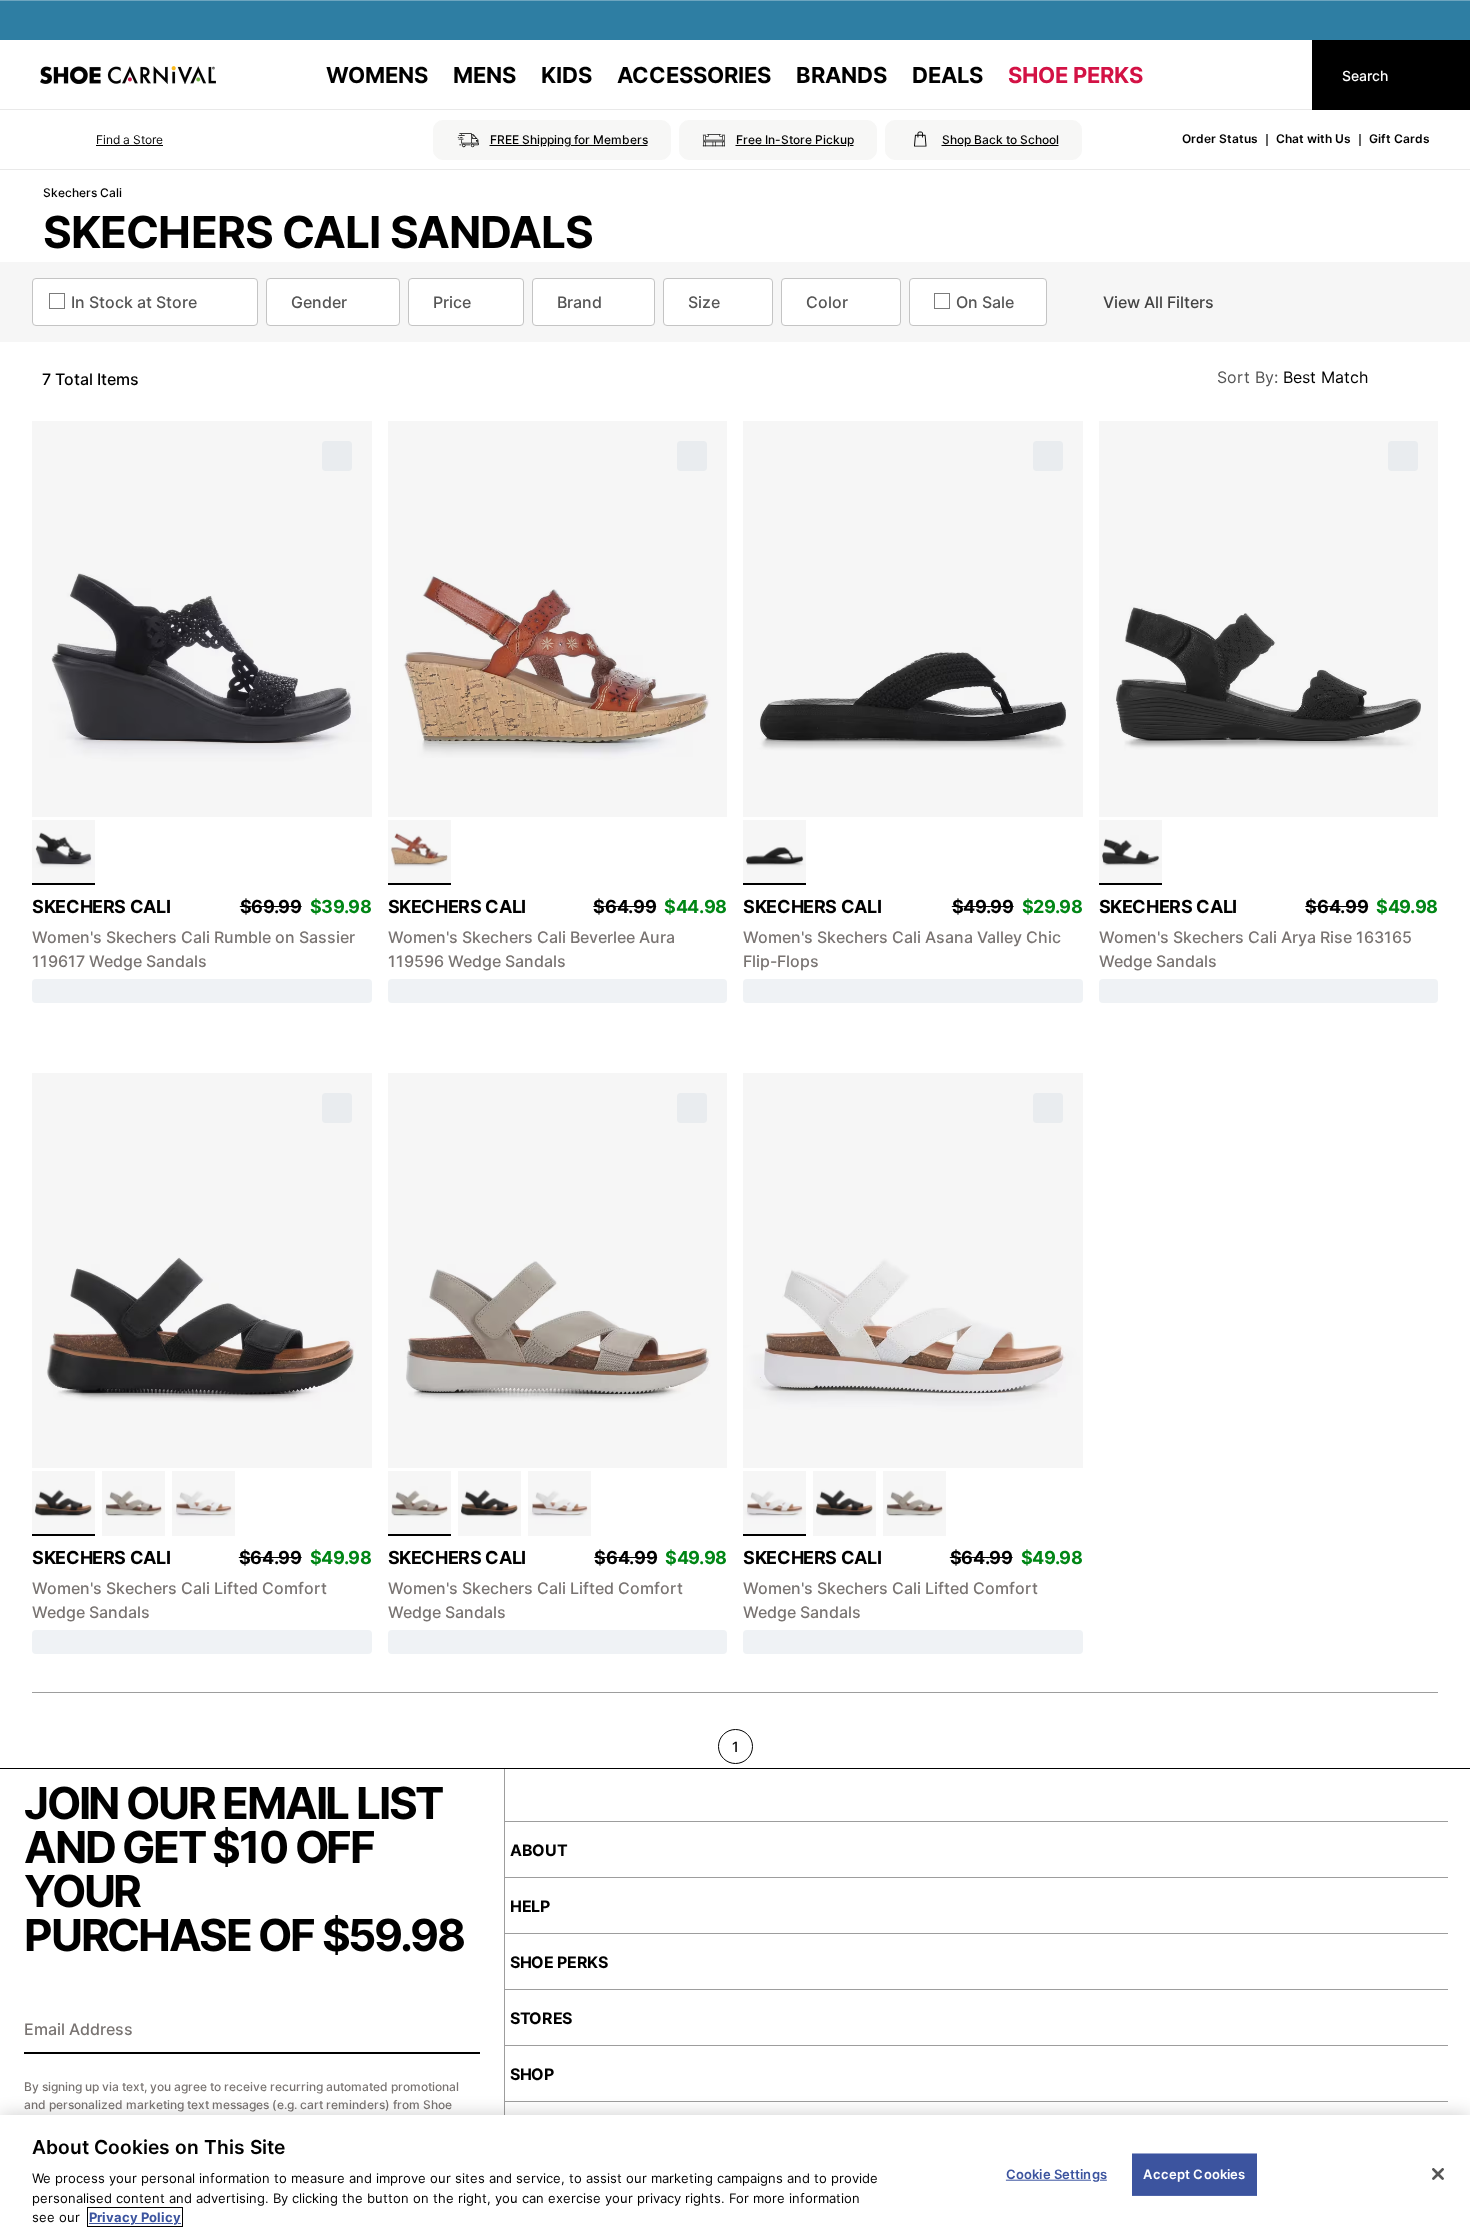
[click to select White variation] (203, 1503)
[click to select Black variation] (63, 852)
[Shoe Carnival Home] (128, 75)
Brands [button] (841, 75)
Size (704, 302)
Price (452, 302)
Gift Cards (1399, 138)
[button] (101, 140)
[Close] (1438, 2174)
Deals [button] (947, 75)
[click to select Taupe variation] (133, 1503)
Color (827, 302)
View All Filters (1158, 302)
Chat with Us (1313, 138)
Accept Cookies (1194, 2174)
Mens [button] (484, 75)
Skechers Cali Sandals (318, 232)
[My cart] (1278, 75)
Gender (319, 302)
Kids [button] (566, 75)
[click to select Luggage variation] (419, 852)
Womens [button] (377, 75)
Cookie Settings (1056, 2174)
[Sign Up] (458, 2031)
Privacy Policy (135, 2217)
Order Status (1220, 138)
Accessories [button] (694, 75)
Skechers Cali (82, 192)
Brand (579, 302)
